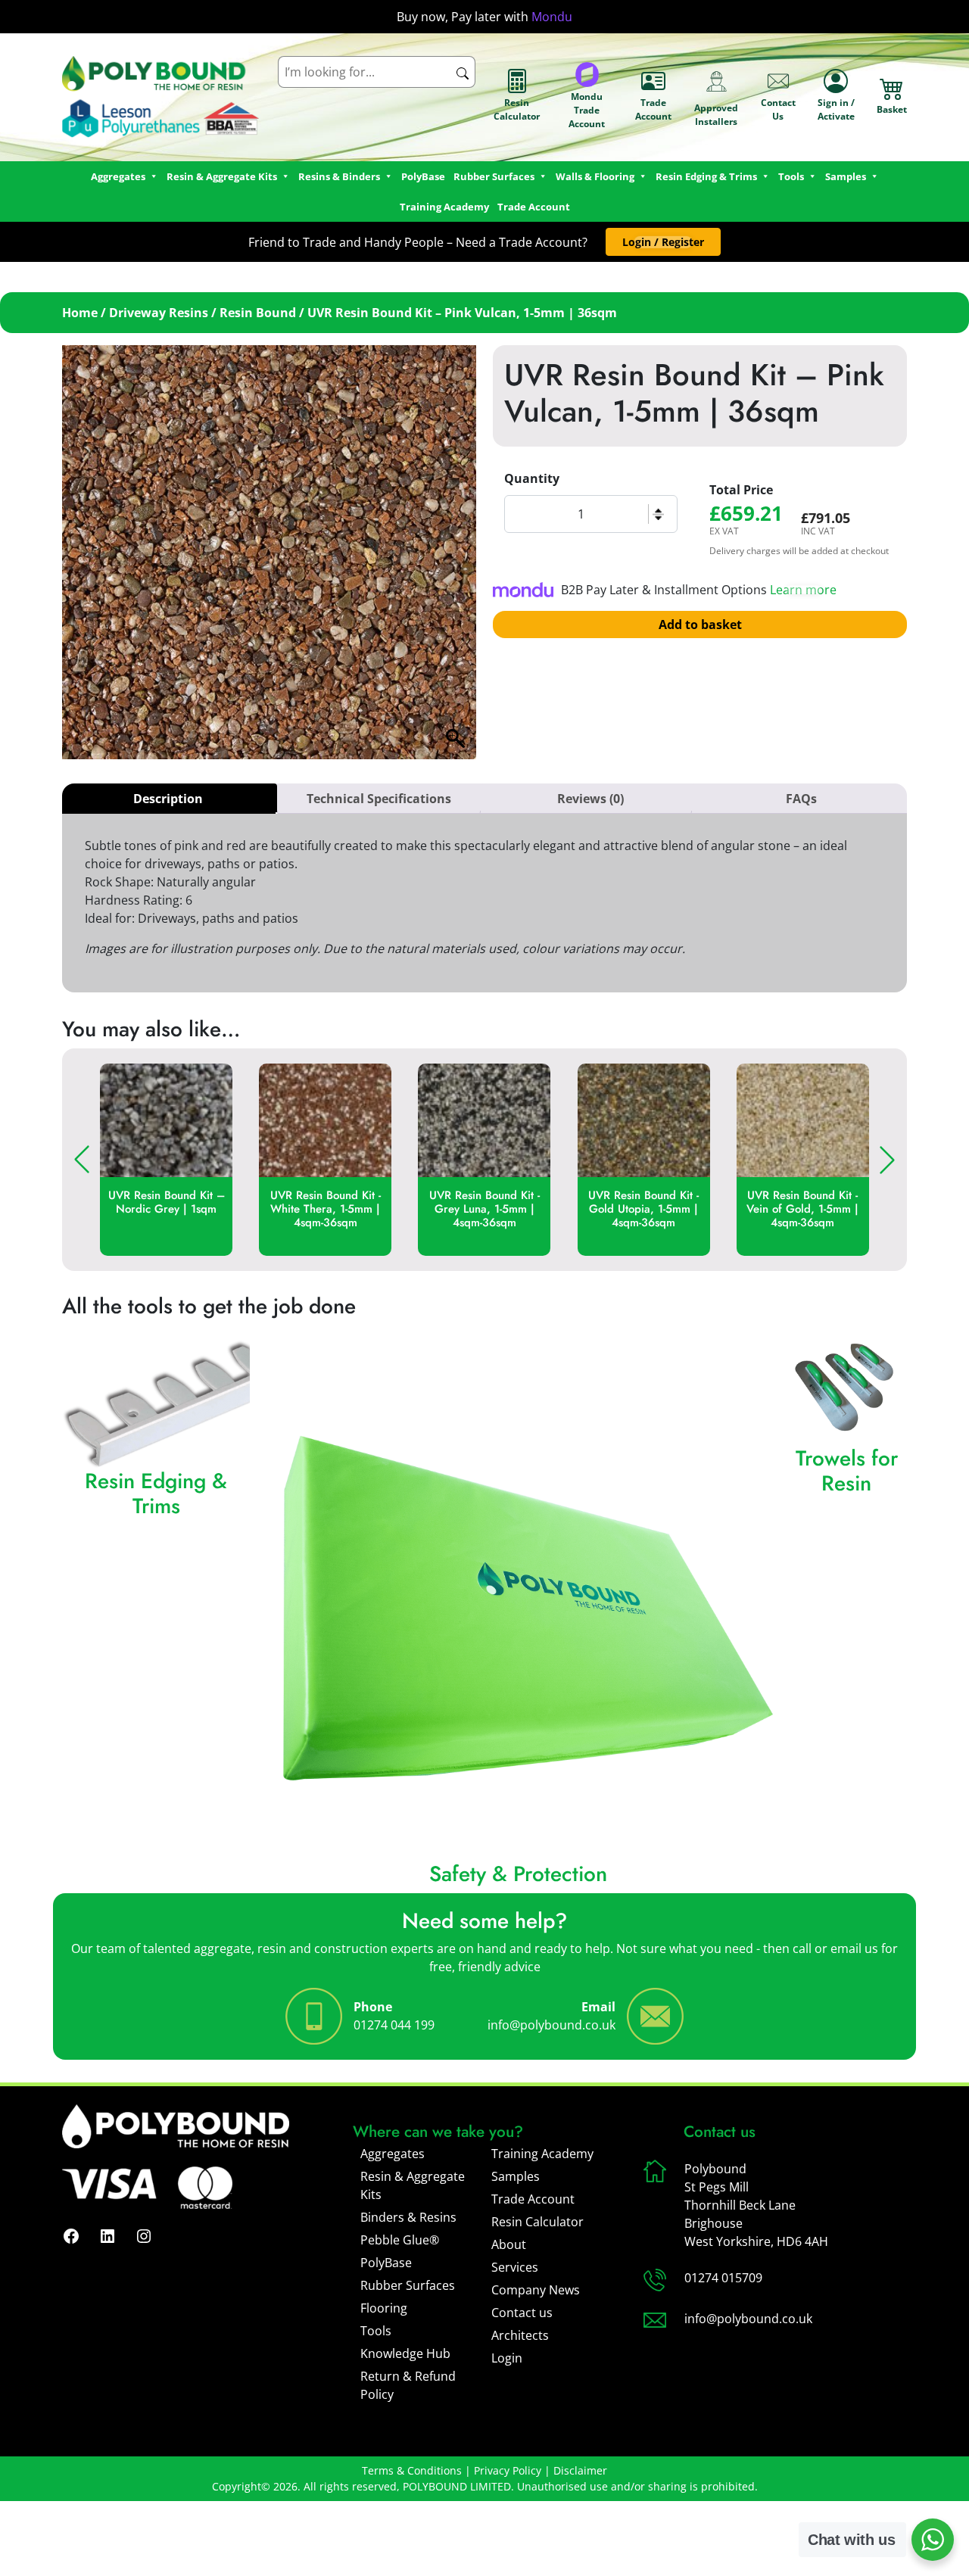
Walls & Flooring (595, 176)
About (509, 2244)
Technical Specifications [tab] (379, 799)
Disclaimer (580, 2470)
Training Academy (444, 207)
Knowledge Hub (405, 2353)
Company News (536, 2290)
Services (515, 2267)
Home (80, 313)
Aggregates (393, 2154)
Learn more (803, 590)
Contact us (522, 2313)
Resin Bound (258, 313)
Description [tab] (168, 799)
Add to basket (700, 625)
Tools (791, 176)
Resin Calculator (517, 109)
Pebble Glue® (400, 2240)
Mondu (552, 17)
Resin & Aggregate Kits (413, 2185)
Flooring (384, 2308)
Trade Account (653, 109)
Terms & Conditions (412, 2470)
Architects (520, 2335)
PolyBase (423, 176)
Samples (516, 2176)
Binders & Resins (408, 2217)
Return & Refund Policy (408, 2385)
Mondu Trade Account (587, 110)
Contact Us (778, 109)
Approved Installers (716, 115)
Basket (892, 109)
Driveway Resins (159, 313)
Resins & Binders (339, 176)
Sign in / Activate (836, 109)
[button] (663, 242)
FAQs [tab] (801, 799)
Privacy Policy (508, 2470)
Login (507, 2358)
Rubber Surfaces (494, 176)
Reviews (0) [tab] (590, 799)
